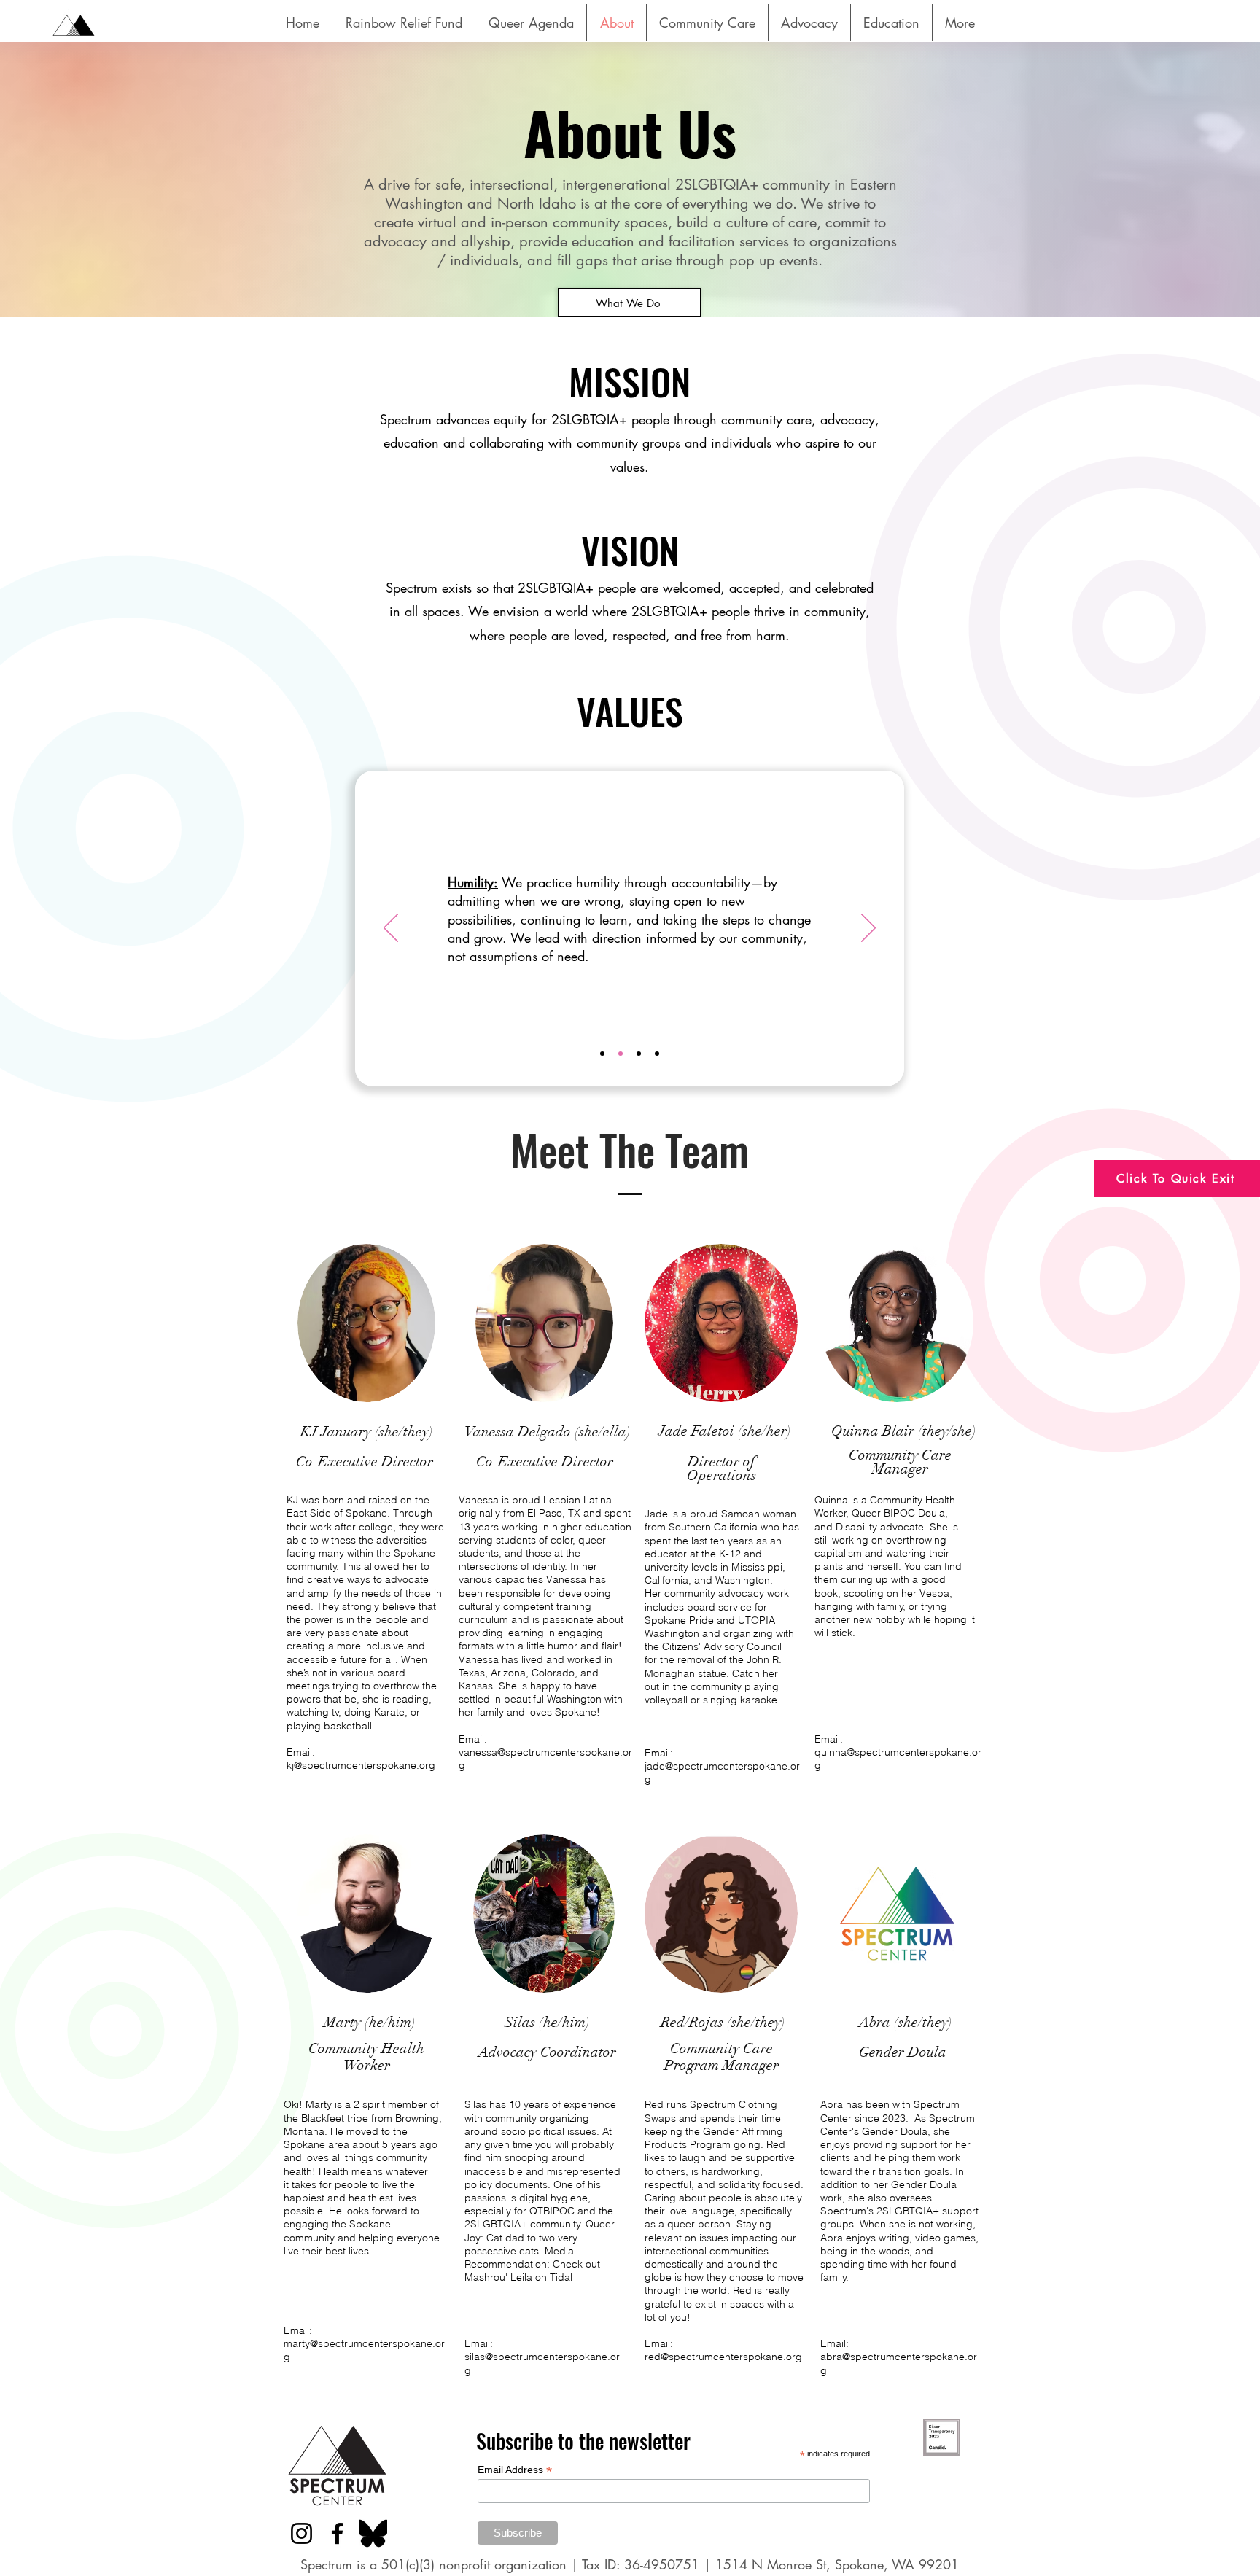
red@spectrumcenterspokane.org (723, 2357)
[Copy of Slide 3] (657, 1054)
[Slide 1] (602, 1054)
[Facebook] (337, 2533)
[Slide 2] (621, 1054)
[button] (707, 23)
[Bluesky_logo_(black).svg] (373, 2533)
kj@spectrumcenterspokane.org (361, 1765)
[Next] (868, 929)
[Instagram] (302, 2533)
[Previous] (391, 929)
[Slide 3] (639, 1054)
